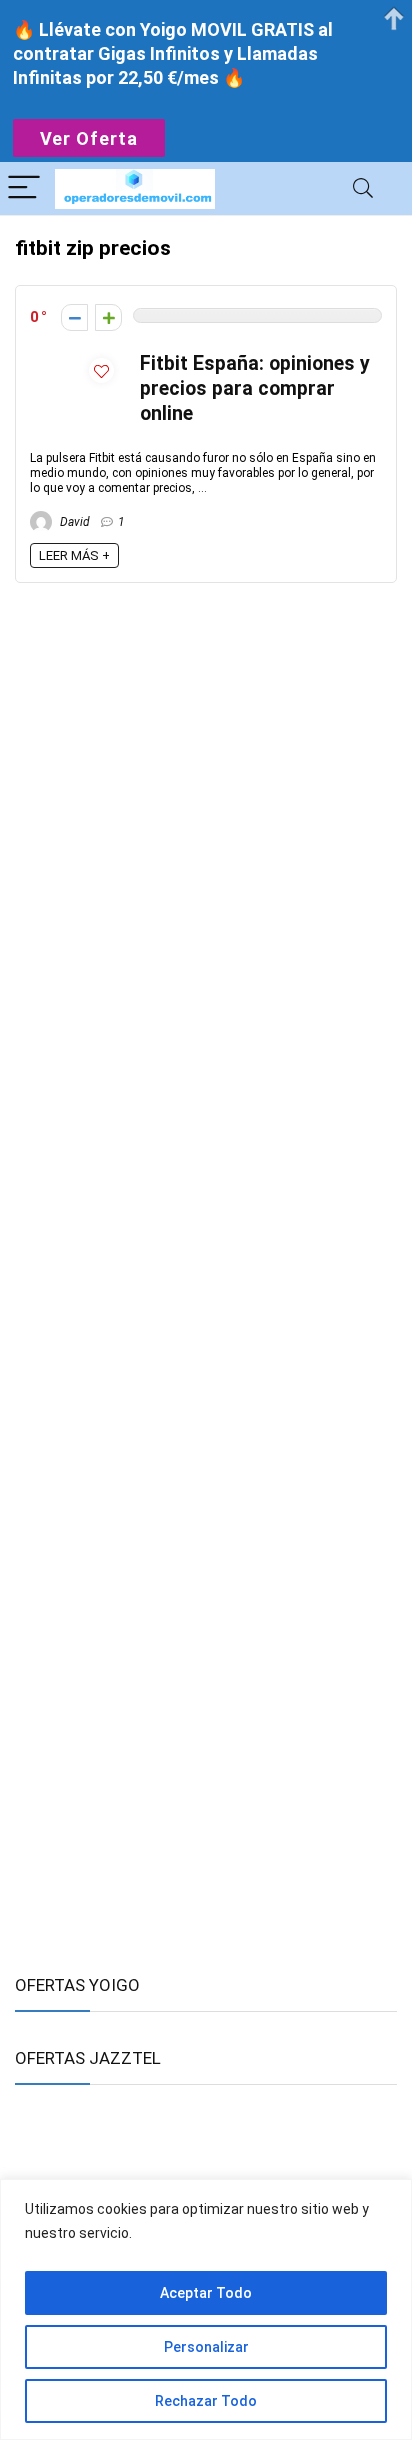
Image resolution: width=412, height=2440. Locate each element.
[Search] (363, 188)
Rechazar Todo (206, 2401)
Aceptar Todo (206, 2293)
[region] (206, 2309)
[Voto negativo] (74, 317)
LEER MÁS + (74, 555)
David (73, 522)
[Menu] (24, 188)
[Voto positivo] (108, 317)
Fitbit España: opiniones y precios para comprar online (255, 388)
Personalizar (206, 2347)
